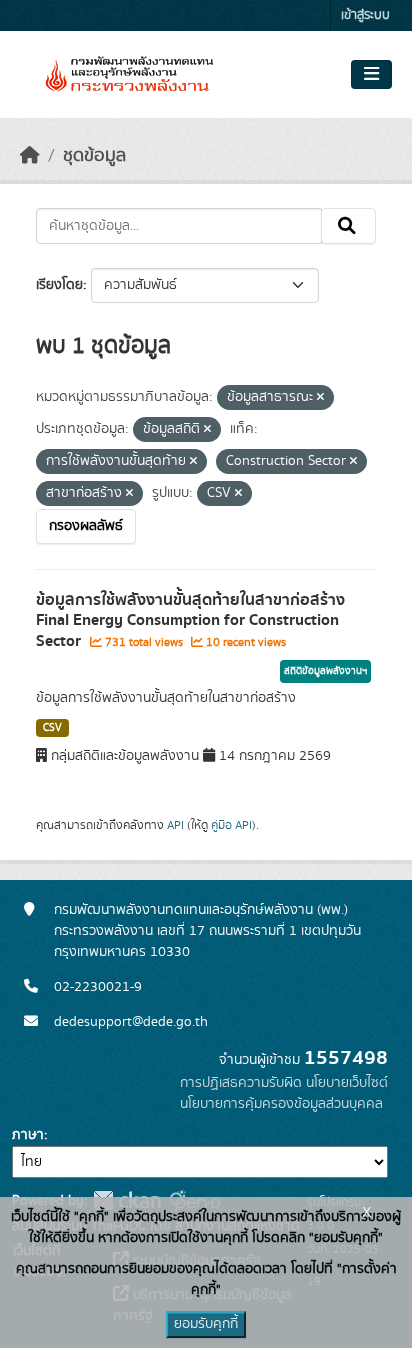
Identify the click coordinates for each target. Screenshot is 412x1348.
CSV (52, 728)
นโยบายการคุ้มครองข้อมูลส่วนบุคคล (281, 1104)
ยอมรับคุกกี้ (206, 1324)
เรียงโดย (59, 285)
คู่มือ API (231, 825)
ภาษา (28, 1135)
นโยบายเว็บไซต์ (347, 1083)
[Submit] (348, 226)
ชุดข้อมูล (94, 156)
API (175, 825)
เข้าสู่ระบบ (365, 15)
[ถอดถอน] (320, 398)
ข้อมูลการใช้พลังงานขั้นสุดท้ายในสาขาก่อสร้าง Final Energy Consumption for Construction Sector (190, 621)
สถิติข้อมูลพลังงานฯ (325, 671)
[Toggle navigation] (371, 75)
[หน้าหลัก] (30, 156)
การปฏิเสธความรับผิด (241, 1083)
